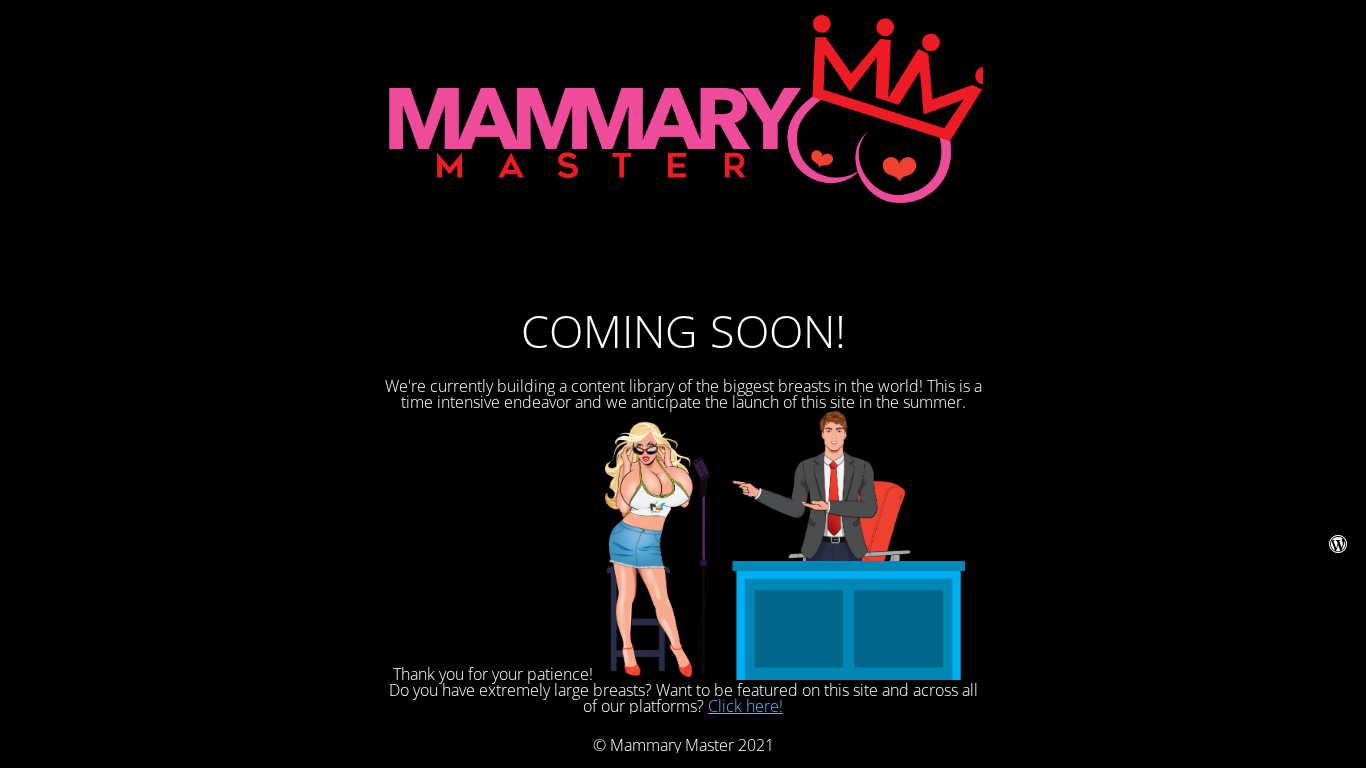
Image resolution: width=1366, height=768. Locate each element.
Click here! (745, 706)
